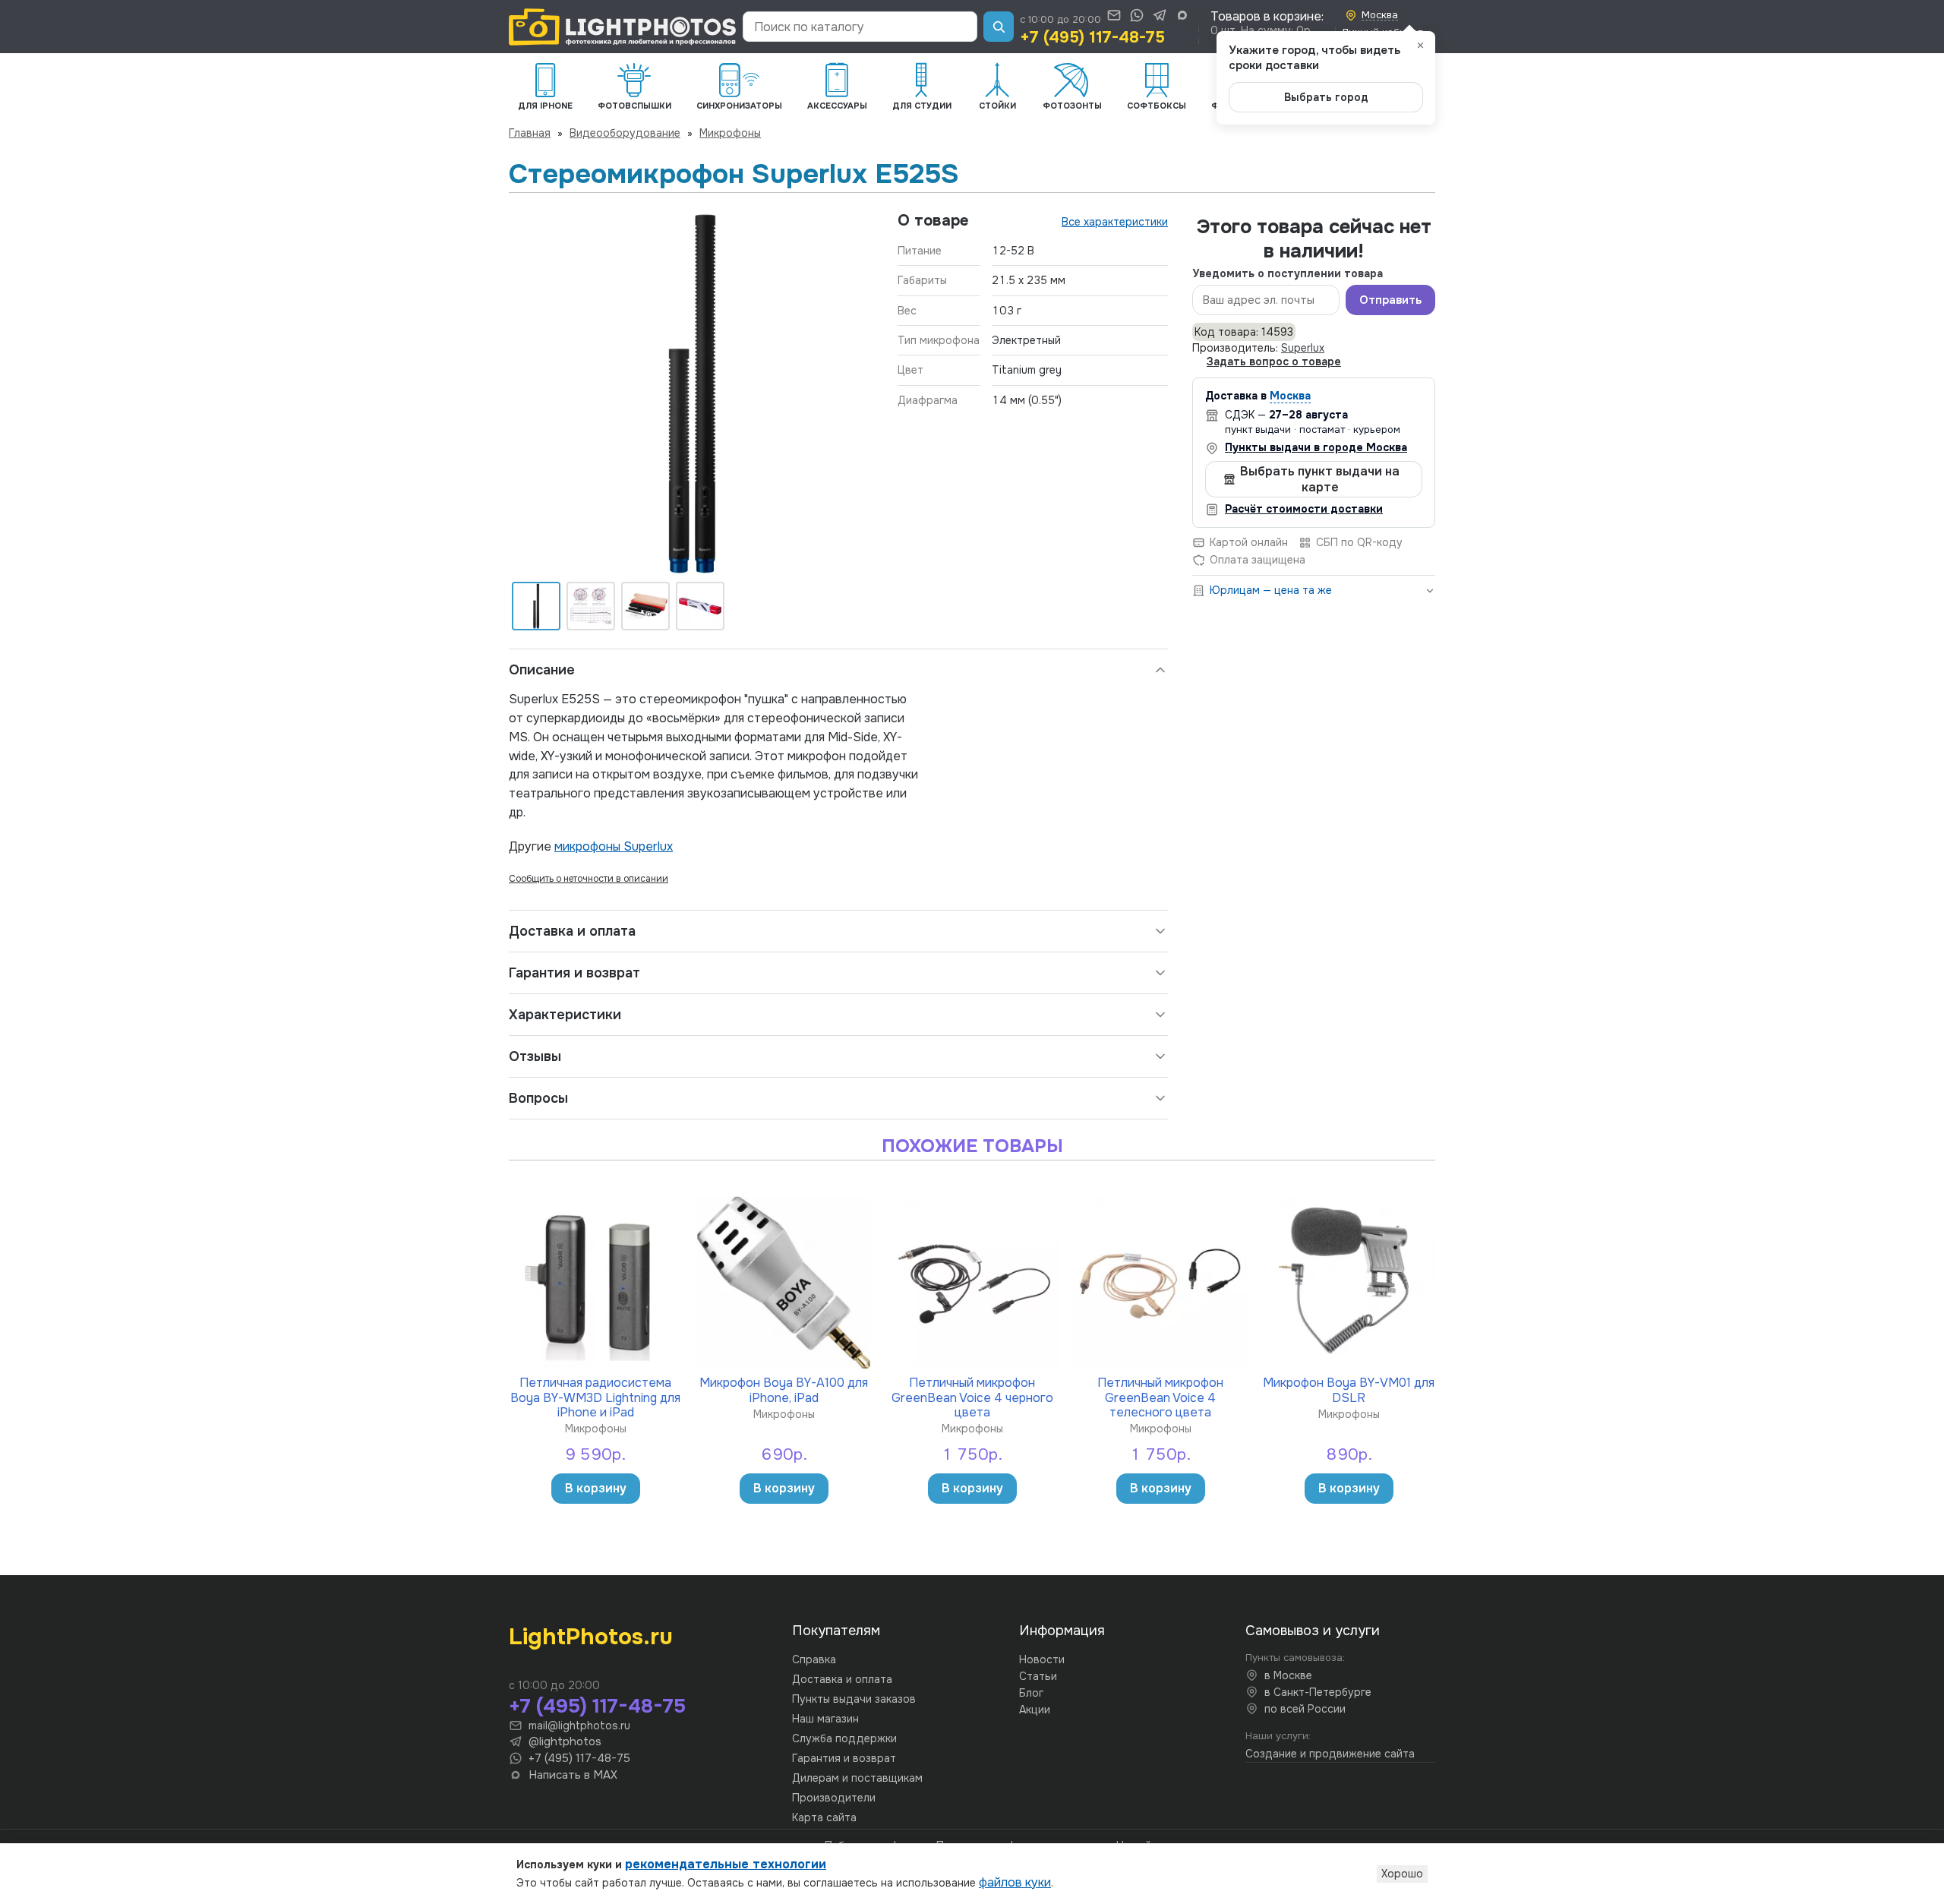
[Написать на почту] (1114, 15)
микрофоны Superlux (614, 846)
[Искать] (999, 27)
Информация (1062, 1631)
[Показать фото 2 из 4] (591, 606)
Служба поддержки (844, 1738)
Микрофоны (730, 133)
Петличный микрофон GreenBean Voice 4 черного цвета (972, 1397)
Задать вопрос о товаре (1274, 362)
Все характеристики (1115, 222)
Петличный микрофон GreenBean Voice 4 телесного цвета (1160, 1397)
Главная (530, 133)
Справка (814, 1659)
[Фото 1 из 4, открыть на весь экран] (691, 393)
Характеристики (565, 1015)
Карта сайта (824, 1817)
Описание (542, 670)
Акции (1035, 1710)
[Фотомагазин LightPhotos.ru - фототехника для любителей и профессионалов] (623, 27)
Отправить (1390, 300)
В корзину (596, 1488)
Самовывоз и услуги (1313, 1631)
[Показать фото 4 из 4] (700, 606)
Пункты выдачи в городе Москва (1316, 447)
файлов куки (1015, 1882)
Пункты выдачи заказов (854, 1699)
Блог (1031, 1693)
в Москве (1288, 1675)
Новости (1042, 1659)
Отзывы (535, 1056)
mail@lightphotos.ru (579, 1726)
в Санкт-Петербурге (1318, 1692)
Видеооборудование (625, 133)
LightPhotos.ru (591, 1637)
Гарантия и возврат (574, 973)
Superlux (1303, 348)
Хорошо (1402, 1874)
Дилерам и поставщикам (857, 1778)
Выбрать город (1326, 97)
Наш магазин (825, 1719)
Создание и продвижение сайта (1330, 1754)
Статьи (1038, 1676)
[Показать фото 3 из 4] (645, 606)
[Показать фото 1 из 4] (536, 606)
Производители (834, 1798)
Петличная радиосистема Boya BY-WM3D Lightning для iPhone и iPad (595, 1397)
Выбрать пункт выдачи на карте (1320, 479)
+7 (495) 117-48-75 (1092, 37)
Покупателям (836, 1631)
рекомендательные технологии (726, 1864)
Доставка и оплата (572, 931)
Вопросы (538, 1098)
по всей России (1305, 1709)
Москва (1290, 396)
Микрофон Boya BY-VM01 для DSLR (1349, 1389)
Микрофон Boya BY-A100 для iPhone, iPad (784, 1389)
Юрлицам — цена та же (1271, 590)
